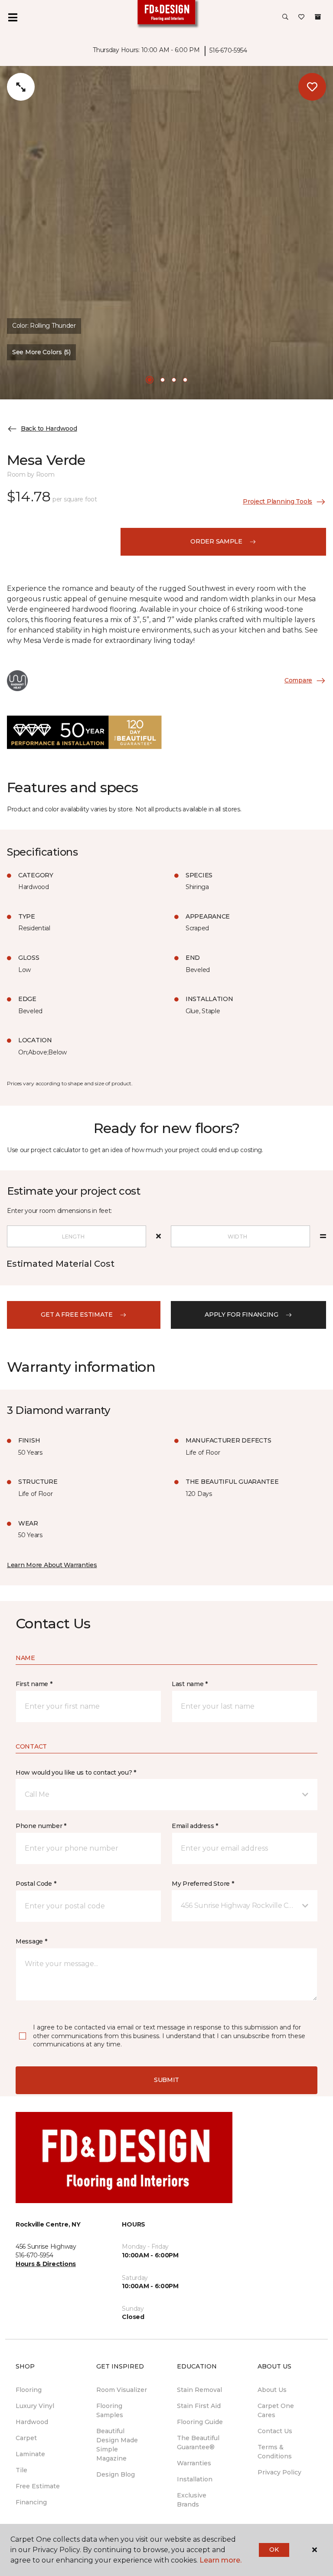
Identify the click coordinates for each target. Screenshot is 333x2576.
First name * (34, 1684)
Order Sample (216, 541)
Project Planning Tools (277, 501)
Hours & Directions (46, 2264)
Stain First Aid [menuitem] (199, 2406)
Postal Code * (36, 1884)
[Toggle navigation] (13, 17)
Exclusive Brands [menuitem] (192, 2500)
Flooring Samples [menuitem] (110, 2410)
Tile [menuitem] (21, 2470)
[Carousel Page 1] (150, 380)
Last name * (190, 1684)
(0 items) (318, 17)
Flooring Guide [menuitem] (200, 2422)
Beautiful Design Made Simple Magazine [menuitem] (117, 2445)
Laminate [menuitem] (30, 2454)
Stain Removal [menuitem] (199, 2390)
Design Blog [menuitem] (116, 2474)
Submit (166, 2080)
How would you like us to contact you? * (76, 1772)
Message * (31, 1941)
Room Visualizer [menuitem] (122, 2390)
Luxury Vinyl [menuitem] (35, 2406)
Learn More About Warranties (52, 1565)
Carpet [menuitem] (26, 2438)
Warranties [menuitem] (194, 2463)
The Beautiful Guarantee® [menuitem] (198, 2443)
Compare (298, 680)
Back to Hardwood (49, 428)
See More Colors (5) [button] (41, 352)
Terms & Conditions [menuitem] (275, 2452)
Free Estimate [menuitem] (38, 2486)
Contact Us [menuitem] (275, 2431)
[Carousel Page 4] (185, 380)
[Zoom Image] (21, 87)
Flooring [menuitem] (29, 2390)
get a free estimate (77, 1314)
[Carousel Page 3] (174, 380)
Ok (274, 2550)
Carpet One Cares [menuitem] (276, 2410)
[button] (285, 17)
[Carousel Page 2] (163, 380)
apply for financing (242, 1314)
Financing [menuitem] (31, 2502)
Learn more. (220, 2560)
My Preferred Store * (203, 1884)
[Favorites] (301, 17)
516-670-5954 (228, 50)
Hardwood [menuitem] (32, 2422)
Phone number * (41, 1826)
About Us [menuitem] (272, 2390)
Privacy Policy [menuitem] (279, 2472)
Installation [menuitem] (195, 2479)
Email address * (195, 1826)
